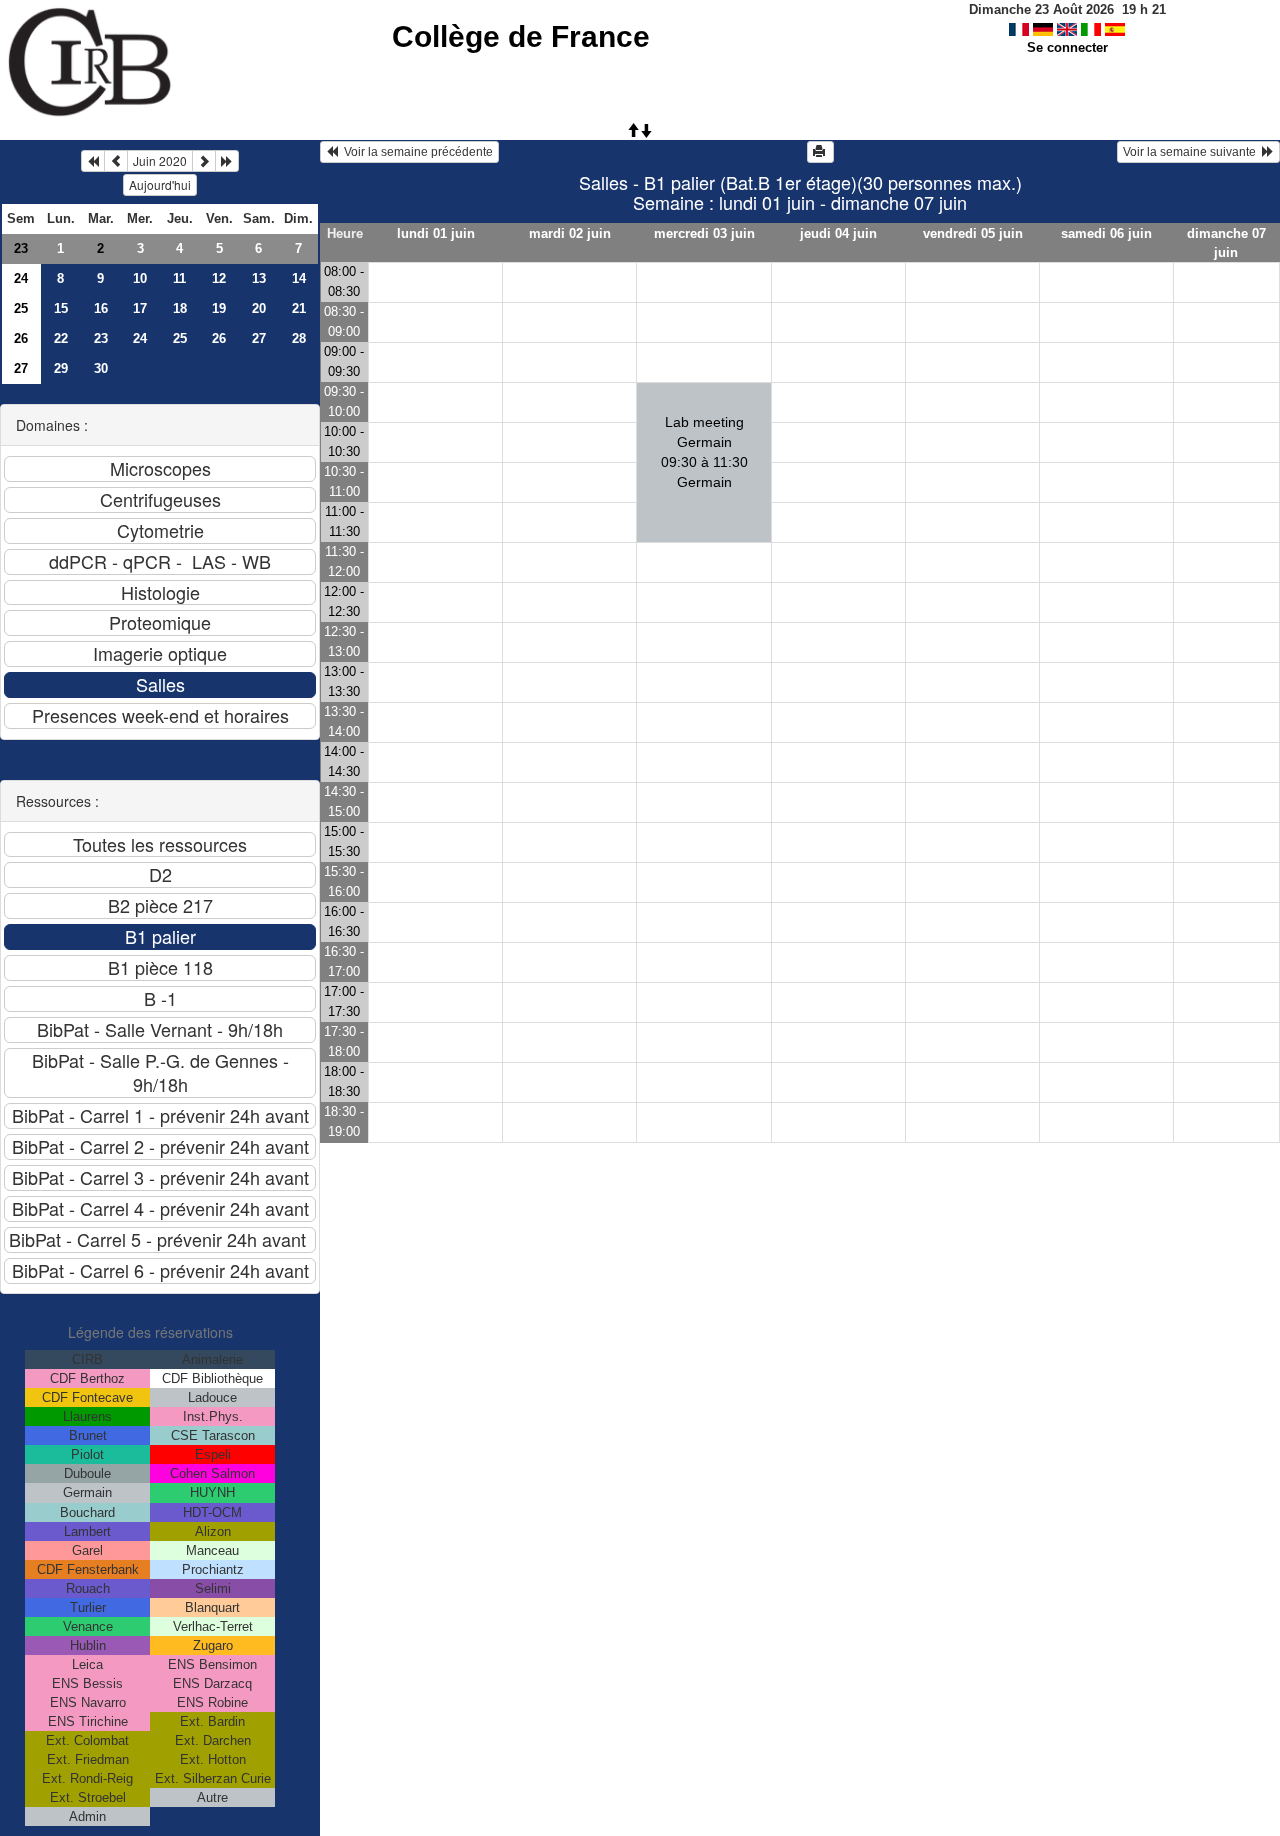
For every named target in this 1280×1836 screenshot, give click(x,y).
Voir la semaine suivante (1192, 152)
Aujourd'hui (160, 184)
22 (61, 338)
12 (219, 278)
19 (219, 308)
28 (299, 338)
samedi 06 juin (1106, 233)
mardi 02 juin (570, 233)
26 (21, 338)
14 (299, 278)
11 (179, 278)
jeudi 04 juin (838, 233)
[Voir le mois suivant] (204, 161)
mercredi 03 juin (704, 233)
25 (21, 308)
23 (21, 248)
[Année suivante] (227, 161)
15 (61, 308)
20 (259, 308)
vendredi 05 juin (973, 233)
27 (259, 338)
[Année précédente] (93, 161)
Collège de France (521, 36)
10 (140, 278)
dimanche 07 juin (1226, 243)
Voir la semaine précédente (415, 152)
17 (140, 308)
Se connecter (1067, 47)
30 (101, 368)
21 (299, 308)
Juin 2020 (160, 160)
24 (21, 278)
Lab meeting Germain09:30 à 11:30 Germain (704, 452)
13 (259, 278)
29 (61, 368)
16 (101, 308)
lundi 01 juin (436, 233)
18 (180, 308)
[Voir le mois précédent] (116, 161)
